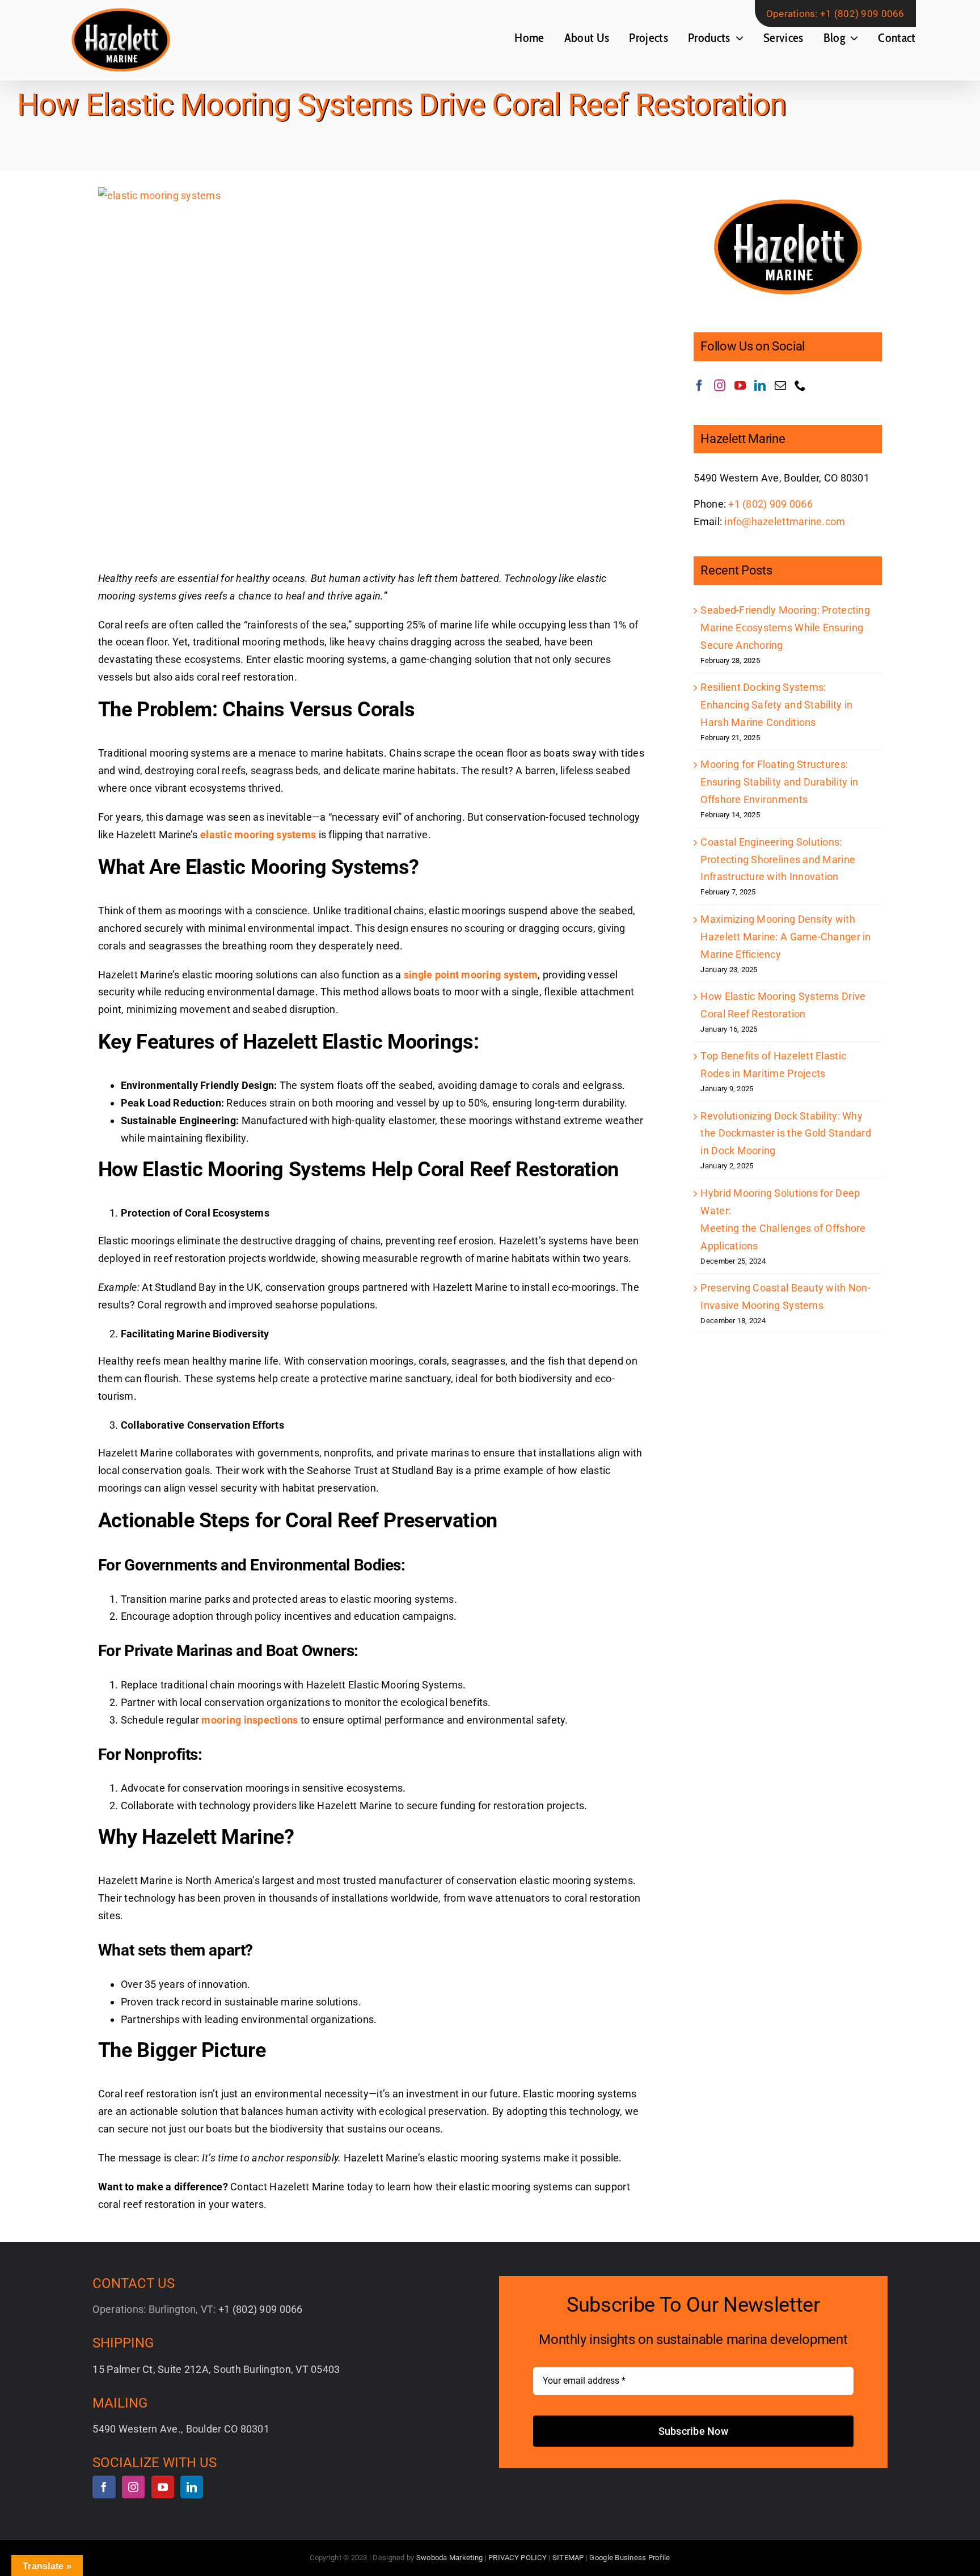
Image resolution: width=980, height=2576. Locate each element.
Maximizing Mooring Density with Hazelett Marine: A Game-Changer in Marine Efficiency (785, 937)
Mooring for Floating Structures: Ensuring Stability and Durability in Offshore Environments (779, 782)
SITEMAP (568, 2558)
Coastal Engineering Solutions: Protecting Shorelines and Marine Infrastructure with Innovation (778, 860)
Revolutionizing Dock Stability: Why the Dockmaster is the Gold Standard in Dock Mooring (785, 1133)
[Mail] (780, 386)
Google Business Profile (630, 2558)
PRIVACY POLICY (518, 2558)
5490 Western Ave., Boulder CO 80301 (181, 2429)
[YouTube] (740, 386)
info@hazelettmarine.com (785, 521)
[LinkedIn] (760, 386)
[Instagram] (720, 386)
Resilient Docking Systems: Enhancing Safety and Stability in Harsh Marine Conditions (776, 705)
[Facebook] (699, 386)
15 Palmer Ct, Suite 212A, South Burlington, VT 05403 (216, 2369)
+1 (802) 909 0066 (862, 14)
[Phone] (800, 386)
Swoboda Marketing (450, 2558)
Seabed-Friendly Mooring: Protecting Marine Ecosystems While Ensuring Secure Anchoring (785, 628)
